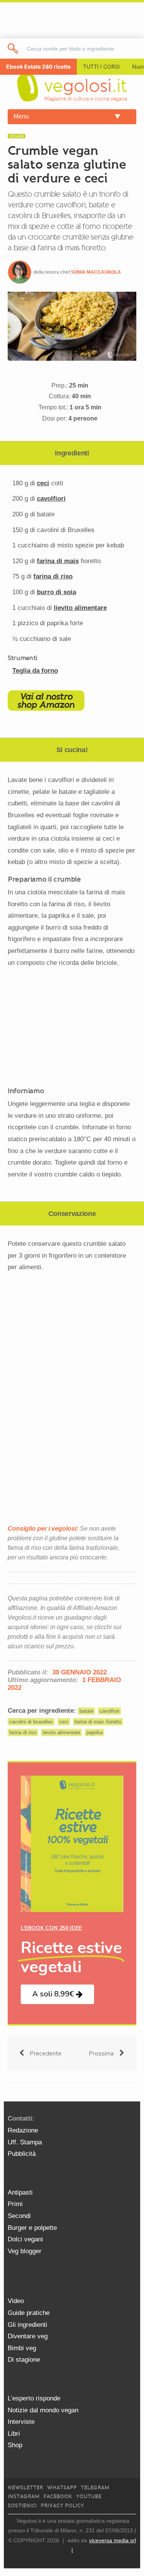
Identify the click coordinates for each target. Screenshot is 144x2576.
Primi (15, 2204)
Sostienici (22, 2506)
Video (16, 2301)
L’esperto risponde (34, 2398)
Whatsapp (62, 2488)
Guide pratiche (29, 2313)
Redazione (23, 2130)
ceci (43, 483)
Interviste (21, 2422)
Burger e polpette (32, 2228)
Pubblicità (22, 2154)
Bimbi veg (22, 2348)
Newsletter (25, 2488)
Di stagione (24, 2360)
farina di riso (53, 576)
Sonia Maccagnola (96, 272)
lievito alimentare (80, 608)
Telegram (95, 2488)
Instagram (24, 2496)
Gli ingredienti (27, 2325)
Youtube (89, 2496)
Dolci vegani (25, 2239)
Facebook (58, 2496)
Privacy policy (62, 2506)
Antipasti (20, 2192)
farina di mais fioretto (98, 1722)
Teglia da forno (35, 671)
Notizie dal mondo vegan (43, 2410)
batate (86, 1711)
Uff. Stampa (25, 2142)
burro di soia (56, 592)
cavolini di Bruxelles (31, 1722)
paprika (94, 1732)
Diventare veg (28, 2336)
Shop (15, 2445)
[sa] (13, 48)
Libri (14, 2434)
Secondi (19, 2216)
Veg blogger (25, 2251)
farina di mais (58, 561)
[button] (57, 1994)
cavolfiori (51, 499)
